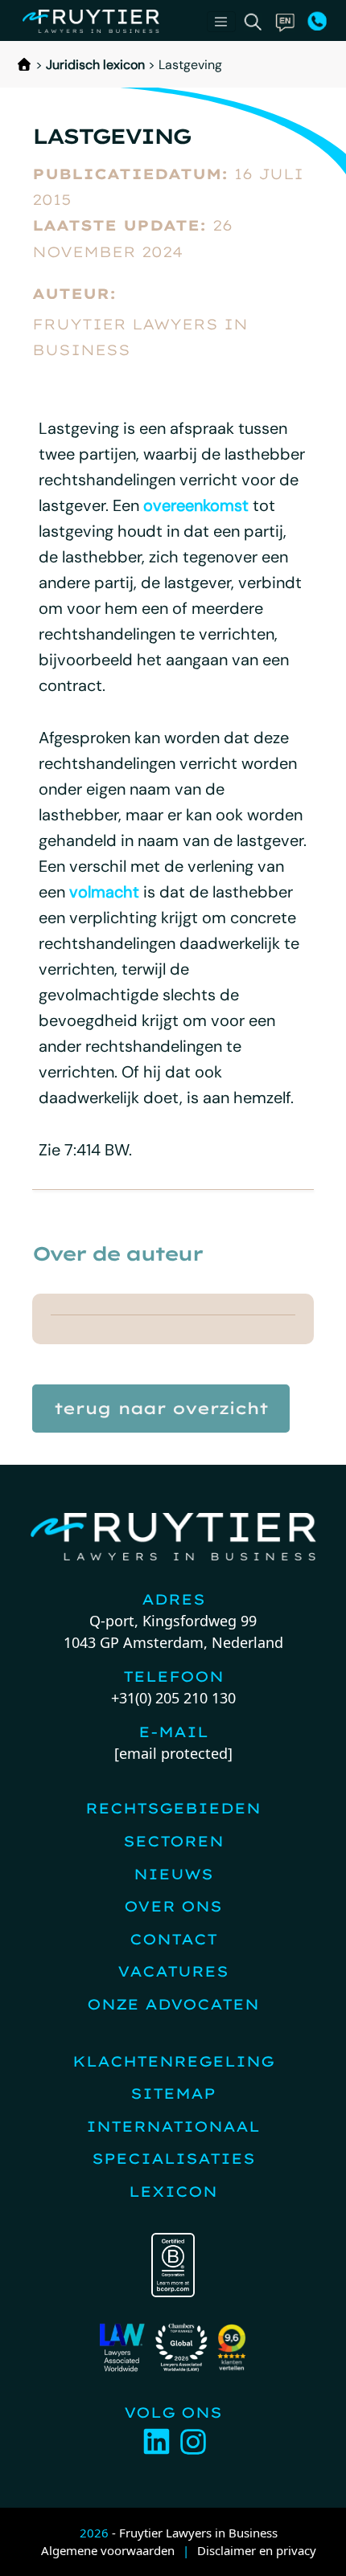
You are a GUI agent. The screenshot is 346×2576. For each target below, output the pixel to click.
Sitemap (173, 2094)
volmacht (104, 892)
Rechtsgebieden (173, 1808)
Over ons (173, 1906)
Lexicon (173, 2192)
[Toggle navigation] (221, 22)
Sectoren (173, 1841)
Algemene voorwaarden (108, 2550)
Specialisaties (173, 2159)
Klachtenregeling (173, 2061)
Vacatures (173, 1971)
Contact (173, 1939)
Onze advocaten (173, 2004)
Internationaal (173, 2126)
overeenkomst (196, 505)
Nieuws (173, 1874)
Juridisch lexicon (95, 65)
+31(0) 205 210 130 (173, 1698)
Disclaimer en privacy (257, 2550)
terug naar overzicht (161, 1408)
